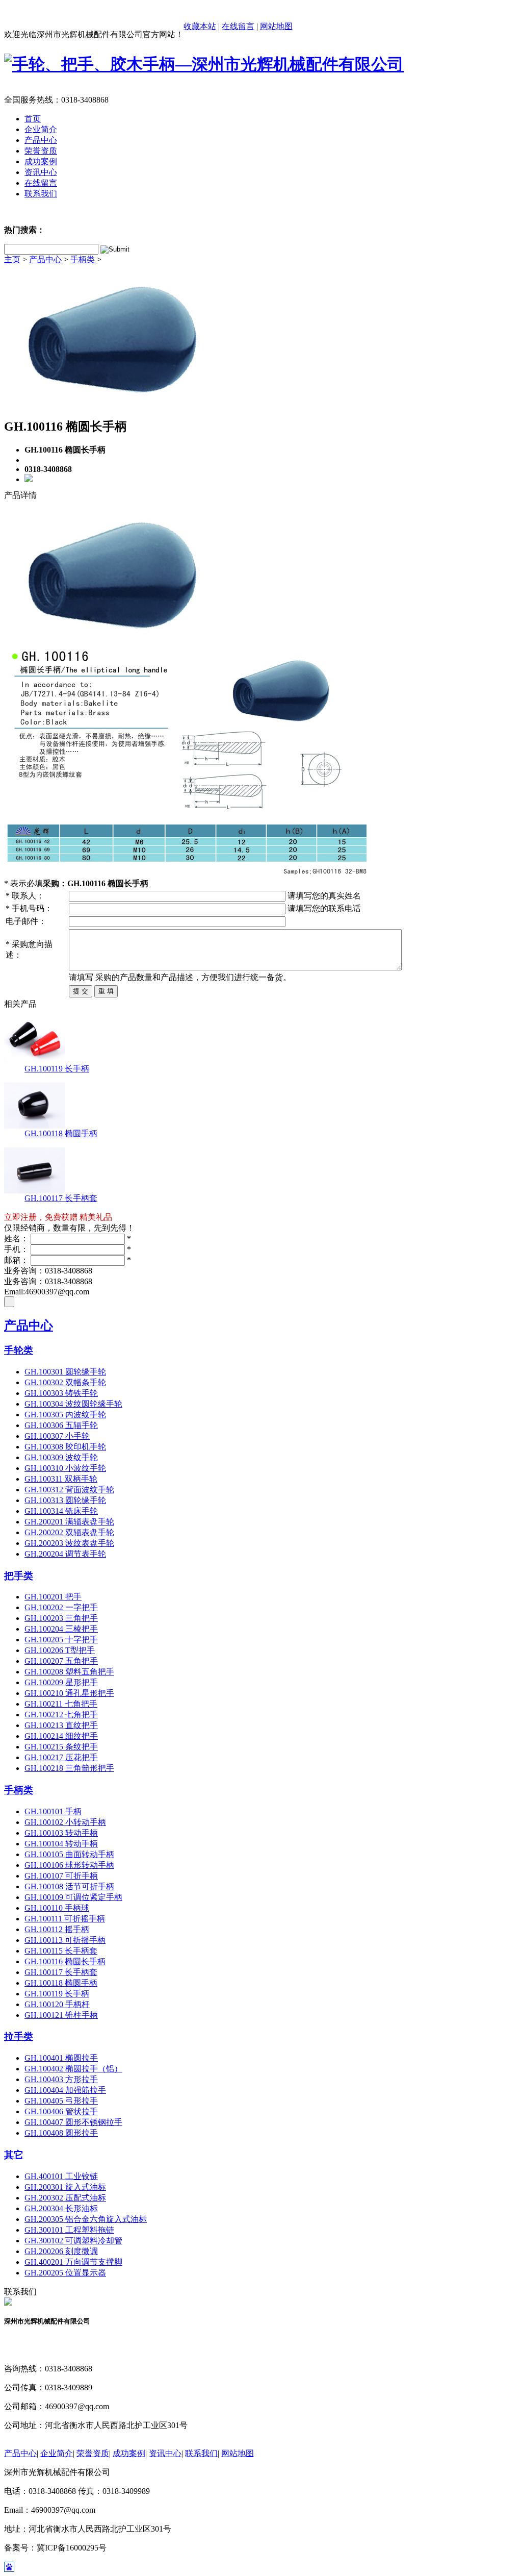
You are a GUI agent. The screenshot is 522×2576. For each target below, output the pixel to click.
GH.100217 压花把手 (61, 1757)
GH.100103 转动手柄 (61, 1833)
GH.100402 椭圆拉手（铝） (73, 2069)
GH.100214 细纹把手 (61, 1736)
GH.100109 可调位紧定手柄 (73, 1897)
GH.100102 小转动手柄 (65, 1822)
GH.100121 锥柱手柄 (61, 2015)
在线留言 (238, 26)
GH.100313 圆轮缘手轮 (65, 1500)
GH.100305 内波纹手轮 (65, 1415)
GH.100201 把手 (53, 1597)
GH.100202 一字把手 (61, 1607)
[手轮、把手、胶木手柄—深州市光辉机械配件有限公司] (204, 64)
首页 (33, 119)
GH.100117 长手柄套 (61, 1198)
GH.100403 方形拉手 (61, 2079)
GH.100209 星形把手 (61, 1682)
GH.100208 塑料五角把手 (69, 1672)
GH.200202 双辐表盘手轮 (69, 1532)
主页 (12, 259)
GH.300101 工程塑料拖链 (69, 2230)
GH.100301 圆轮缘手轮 (65, 1372)
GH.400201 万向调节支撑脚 (73, 2262)
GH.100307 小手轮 (57, 1436)
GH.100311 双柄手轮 (61, 1479)
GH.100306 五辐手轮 (61, 1425)
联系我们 (201, 2453)
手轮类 (19, 1350)
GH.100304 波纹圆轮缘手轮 (73, 1404)
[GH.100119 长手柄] (35, 1061)
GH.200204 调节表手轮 (65, 1554)
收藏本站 (200, 26)
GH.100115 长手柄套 (61, 1951)
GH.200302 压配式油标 (65, 2198)
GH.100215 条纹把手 (61, 1747)
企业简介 (57, 2453)
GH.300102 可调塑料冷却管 (73, 2241)
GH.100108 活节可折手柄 (69, 1886)
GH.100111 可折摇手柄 (65, 1919)
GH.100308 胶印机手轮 (65, 1447)
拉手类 (19, 2036)
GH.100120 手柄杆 (57, 2004)
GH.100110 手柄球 (57, 1908)
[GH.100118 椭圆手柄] (35, 1126)
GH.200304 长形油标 (61, 2208)
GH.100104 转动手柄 (61, 1844)
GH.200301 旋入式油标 (65, 2187)
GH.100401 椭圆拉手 (61, 2058)
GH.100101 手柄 (53, 1811)
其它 (14, 2155)
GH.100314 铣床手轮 (61, 1511)
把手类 (19, 1576)
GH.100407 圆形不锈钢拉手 (73, 2122)
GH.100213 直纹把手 (61, 1725)
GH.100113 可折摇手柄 (65, 1940)
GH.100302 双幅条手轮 (65, 1382)
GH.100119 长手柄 (57, 1069)
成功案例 (129, 2453)
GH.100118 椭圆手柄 (61, 1133)
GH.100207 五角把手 (61, 1661)
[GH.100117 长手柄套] (35, 1191)
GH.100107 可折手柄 (61, 1876)
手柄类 (83, 259)
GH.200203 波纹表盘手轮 (69, 1543)
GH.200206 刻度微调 (61, 2251)
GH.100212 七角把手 (61, 1715)
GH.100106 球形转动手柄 (69, 1865)
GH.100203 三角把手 (61, 1618)
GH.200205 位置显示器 (65, 2273)
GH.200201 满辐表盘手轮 (69, 1522)
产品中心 (45, 259)
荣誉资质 (93, 2453)
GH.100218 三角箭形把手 (69, 1768)
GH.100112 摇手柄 (57, 1929)
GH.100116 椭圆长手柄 (65, 1961)
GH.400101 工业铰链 (61, 2176)
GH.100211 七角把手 (61, 1704)
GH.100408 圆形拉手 (61, 2133)
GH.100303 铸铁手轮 (61, 1393)
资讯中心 (165, 2453)
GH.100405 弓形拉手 (61, 2101)
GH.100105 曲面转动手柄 (69, 1854)
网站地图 (276, 26)
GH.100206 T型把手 (60, 1650)
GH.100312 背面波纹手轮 (69, 1490)
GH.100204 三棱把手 (61, 1629)
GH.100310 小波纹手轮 (65, 1468)
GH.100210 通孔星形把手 (69, 1693)
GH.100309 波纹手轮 (61, 1457)
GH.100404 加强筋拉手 (65, 2090)
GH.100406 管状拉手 (61, 2111)
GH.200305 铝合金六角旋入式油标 (86, 2219)
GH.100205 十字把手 (61, 1640)
